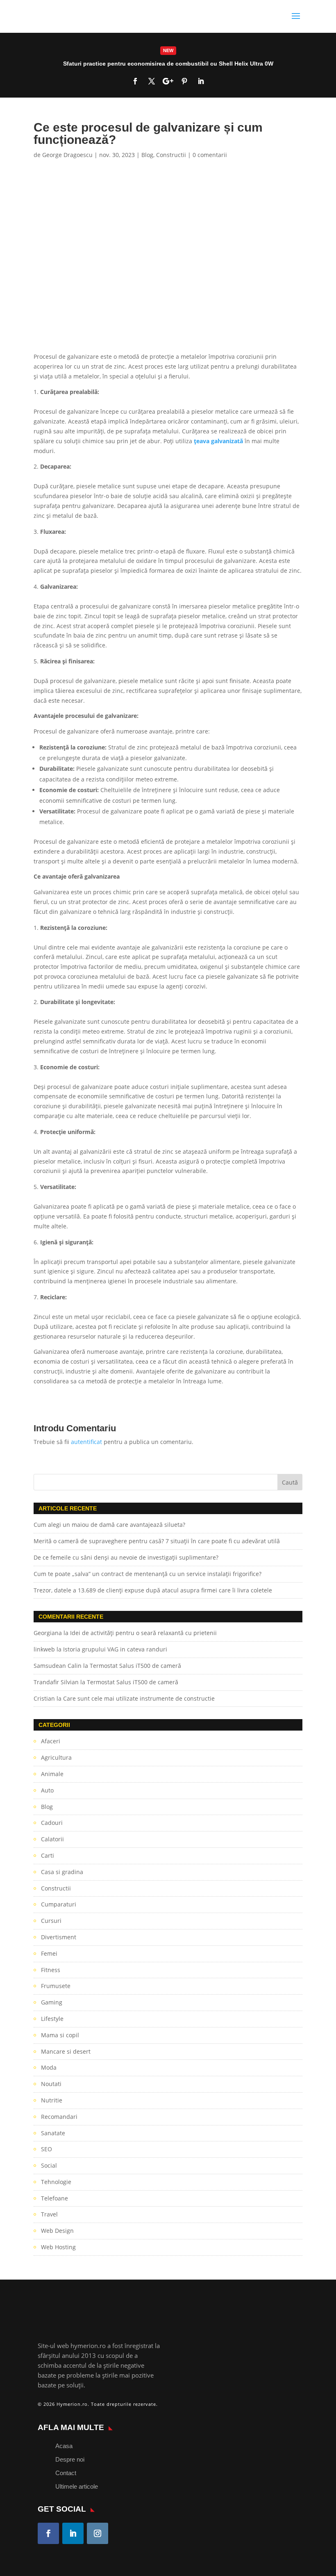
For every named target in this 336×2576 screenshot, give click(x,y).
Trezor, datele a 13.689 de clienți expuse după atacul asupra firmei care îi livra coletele (153, 1590)
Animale (52, 1774)
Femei (49, 1953)
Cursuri (51, 1921)
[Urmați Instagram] (98, 2533)
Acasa (64, 2446)
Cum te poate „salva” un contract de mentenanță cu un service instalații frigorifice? (148, 1574)
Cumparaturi (59, 1904)
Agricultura (56, 1757)
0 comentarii (210, 155)
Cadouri (52, 1823)
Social (49, 2165)
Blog (147, 155)
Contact (66, 2473)
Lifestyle (52, 2019)
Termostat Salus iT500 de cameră (135, 1666)
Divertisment (59, 1937)
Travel (49, 2214)
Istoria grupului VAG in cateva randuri (115, 1649)
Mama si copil (60, 2035)
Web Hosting (58, 2247)
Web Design (57, 2231)
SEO (47, 2149)
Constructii (171, 155)
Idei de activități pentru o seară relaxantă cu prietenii (143, 1633)
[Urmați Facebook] (135, 81)
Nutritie (52, 2100)
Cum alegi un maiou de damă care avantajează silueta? (109, 1525)
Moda (49, 2067)
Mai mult (168, 65)
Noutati (51, 2084)
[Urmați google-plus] (168, 81)
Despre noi (70, 2459)
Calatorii (52, 1839)
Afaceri (51, 1741)
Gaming (52, 2002)
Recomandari (59, 2117)
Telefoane (54, 2198)
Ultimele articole (77, 2486)
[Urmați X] (152, 81)
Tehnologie (56, 2182)
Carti (48, 1855)
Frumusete (56, 1986)
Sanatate (53, 2133)
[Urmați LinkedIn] (201, 81)
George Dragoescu (67, 155)
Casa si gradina (62, 1872)
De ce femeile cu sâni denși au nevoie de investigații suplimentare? (126, 1557)
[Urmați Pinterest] (184, 81)
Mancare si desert (66, 2051)
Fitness (51, 1970)
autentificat (86, 1442)
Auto (47, 1790)
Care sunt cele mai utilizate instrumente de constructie (139, 1698)
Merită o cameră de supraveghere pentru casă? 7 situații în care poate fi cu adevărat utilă (157, 1541)
